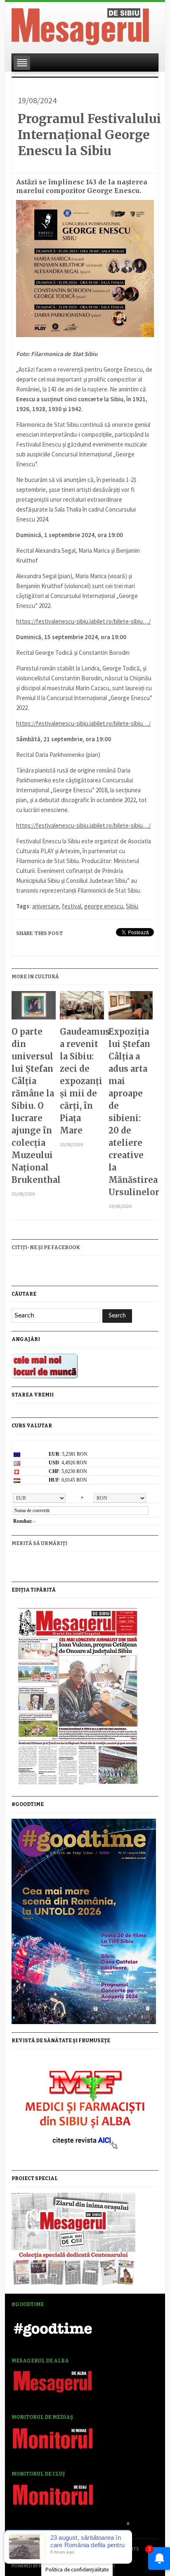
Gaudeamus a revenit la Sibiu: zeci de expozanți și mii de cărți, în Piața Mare (82, 1081)
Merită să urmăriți (39, 1543)
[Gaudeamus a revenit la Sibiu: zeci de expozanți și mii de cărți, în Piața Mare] (82, 1009)
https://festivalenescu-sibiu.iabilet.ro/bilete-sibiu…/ (83, 621)
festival (72, 906)
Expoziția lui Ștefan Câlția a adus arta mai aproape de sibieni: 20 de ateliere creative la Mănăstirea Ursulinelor (131, 1112)
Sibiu (132, 906)
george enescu (104, 906)
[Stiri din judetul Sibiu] (80, 25)
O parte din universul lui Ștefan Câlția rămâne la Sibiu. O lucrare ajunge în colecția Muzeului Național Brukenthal (34, 1106)
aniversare (46, 906)
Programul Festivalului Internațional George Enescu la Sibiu (89, 135)
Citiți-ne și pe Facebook (46, 1247)
